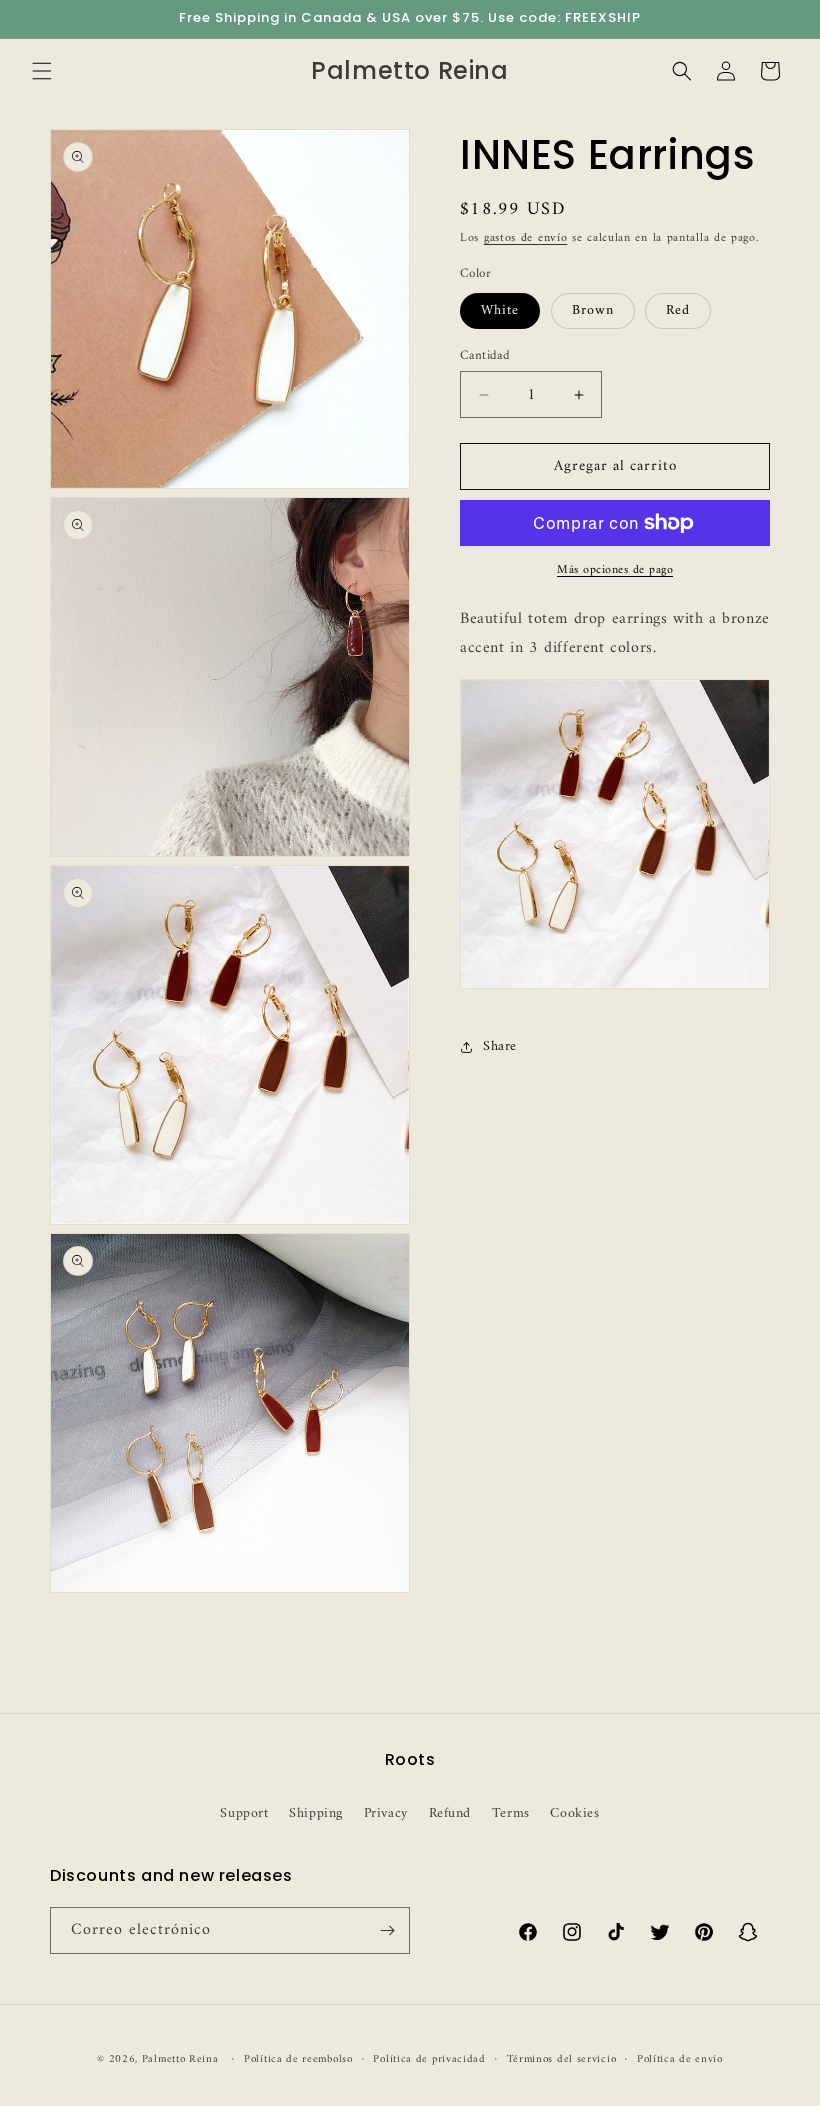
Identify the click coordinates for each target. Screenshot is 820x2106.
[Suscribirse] (387, 1930)
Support (244, 1813)
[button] (42, 71)
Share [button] (500, 1046)
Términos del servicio (562, 2060)
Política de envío (680, 2060)
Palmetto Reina (180, 2059)
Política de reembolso (298, 2060)
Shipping (316, 1813)
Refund (450, 1813)
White (500, 310)
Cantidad (485, 356)
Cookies (574, 1813)
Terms (511, 1813)
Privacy (386, 1813)
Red (678, 310)
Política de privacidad (429, 2060)
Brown (593, 310)
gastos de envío (526, 238)
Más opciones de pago (615, 571)
